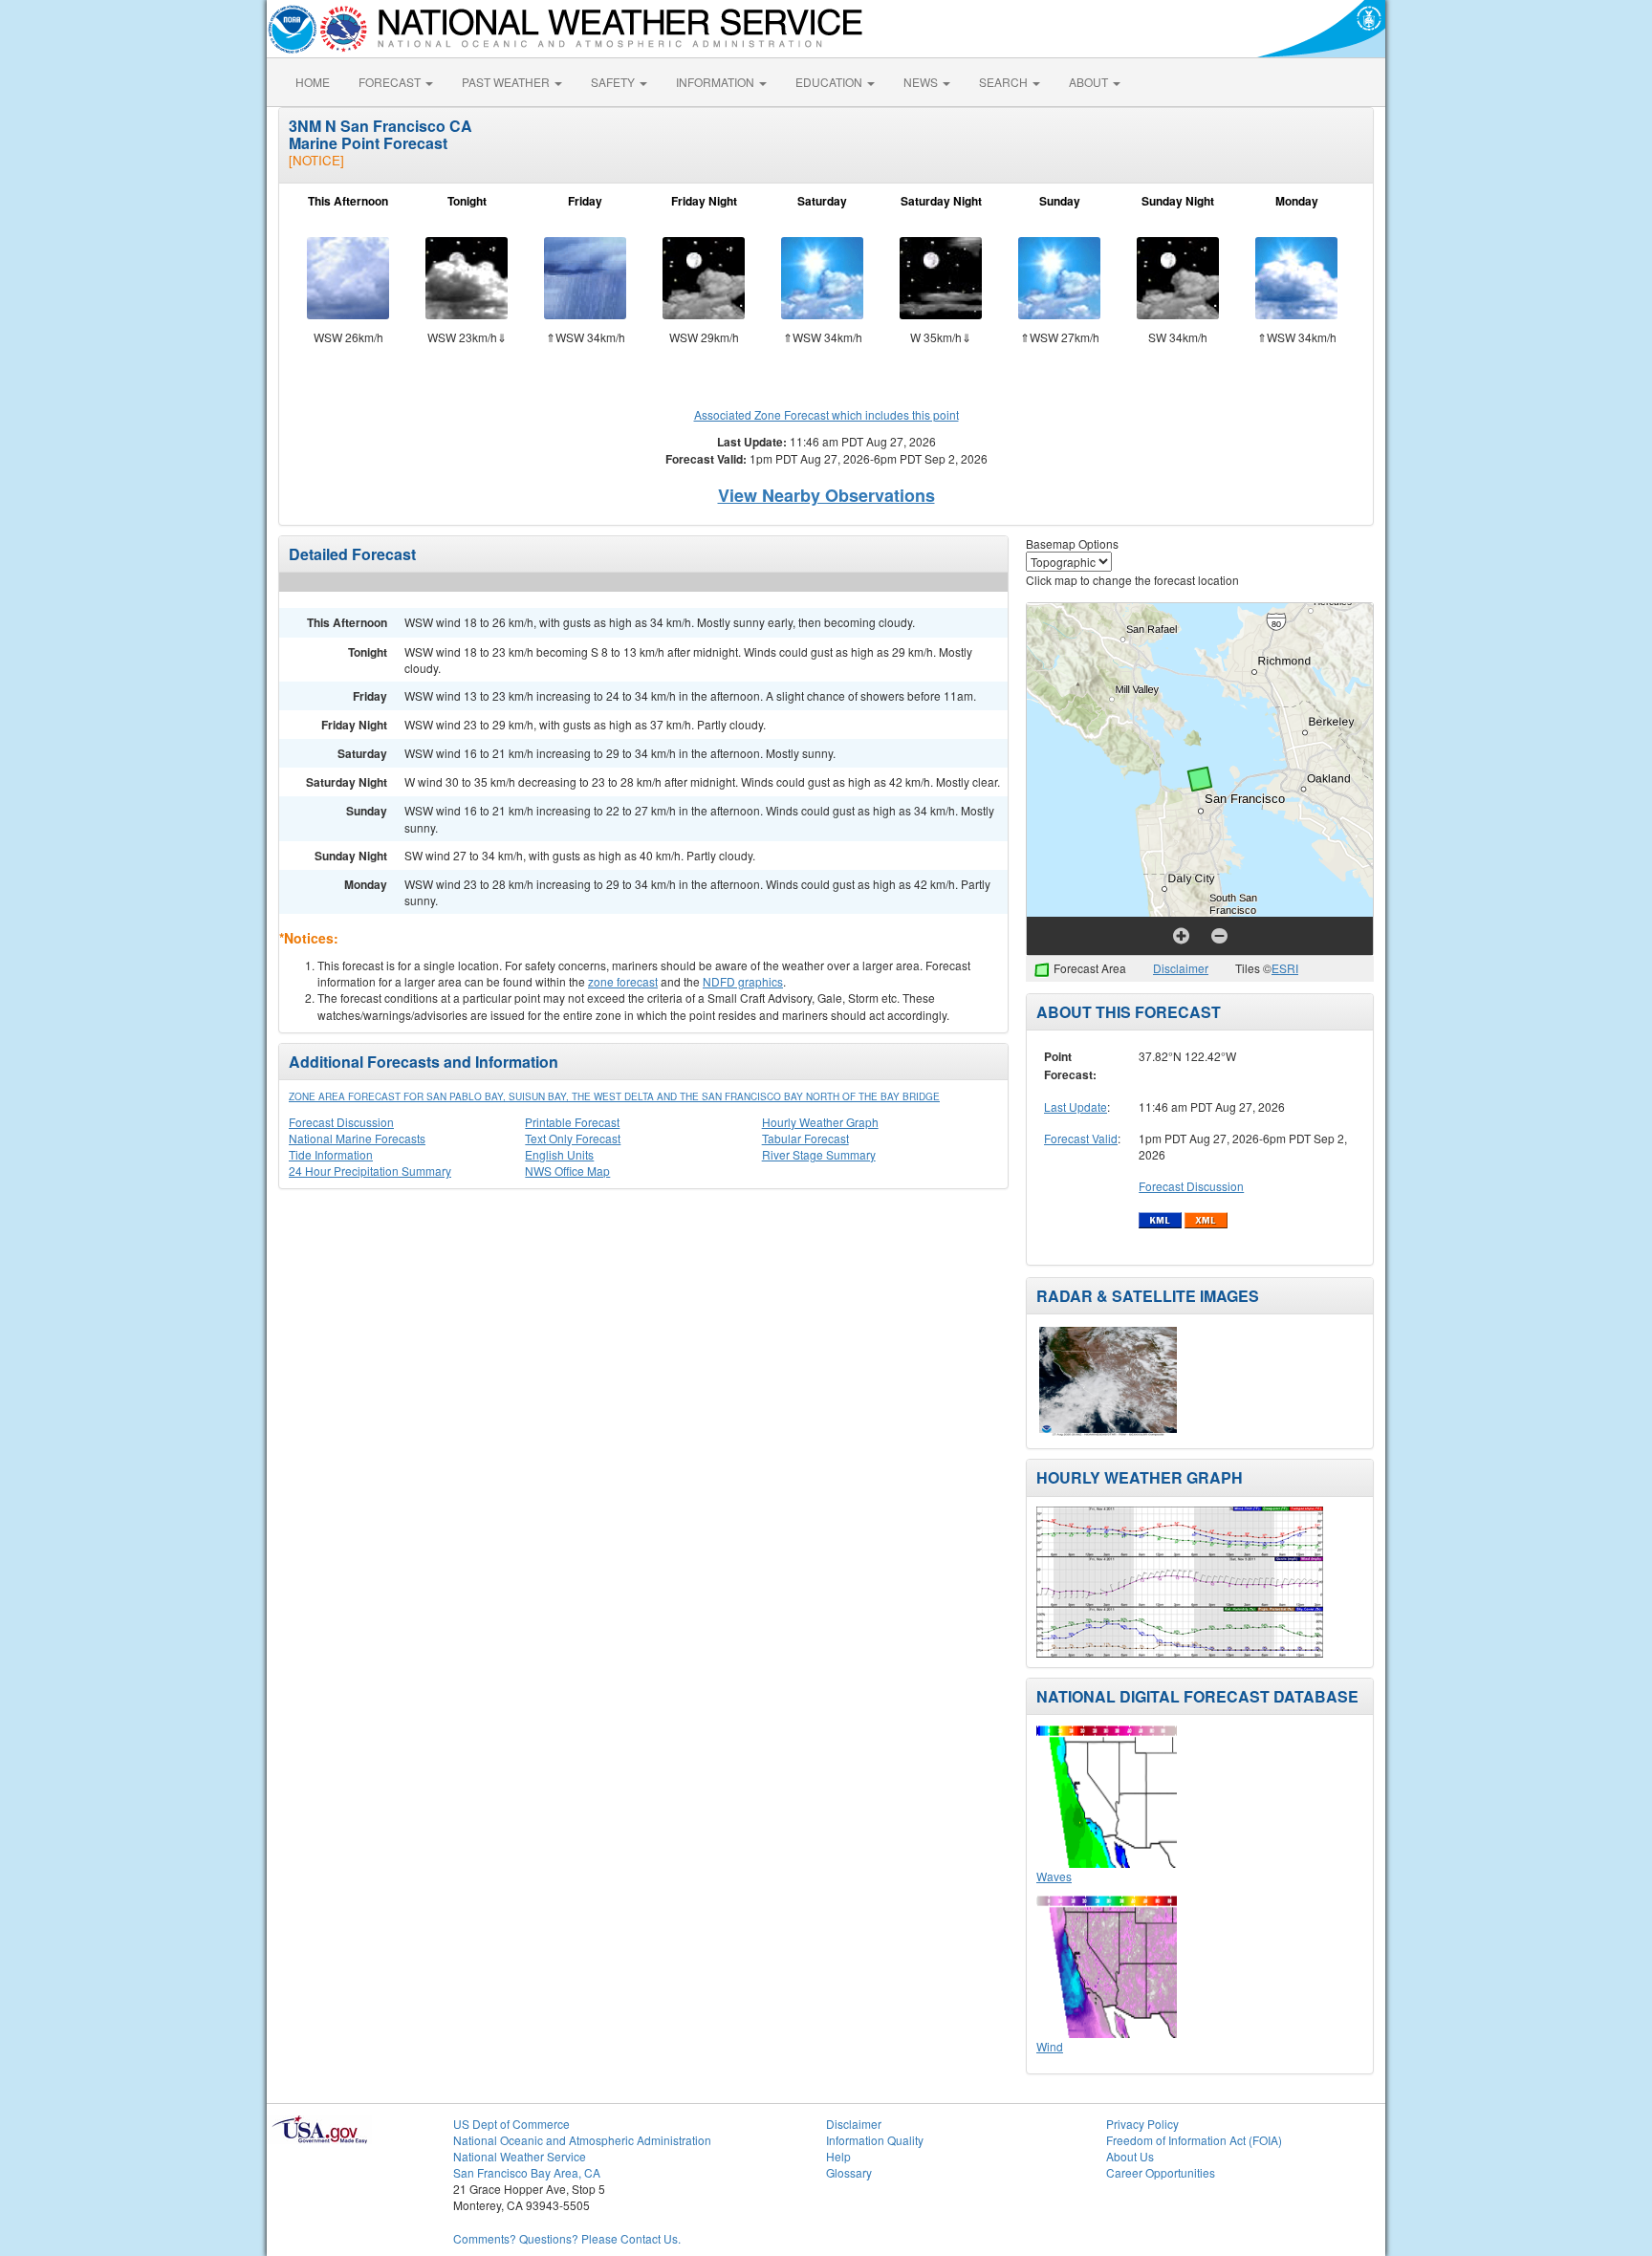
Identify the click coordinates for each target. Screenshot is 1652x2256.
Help (838, 2156)
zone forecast (623, 981)
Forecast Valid (1081, 1138)
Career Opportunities (1161, 2172)
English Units (559, 1154)
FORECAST (391, 82)
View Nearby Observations (826, 495)
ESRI (1285, 968)
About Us (1130, 2156)
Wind (1050, 2046)
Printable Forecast (572, 1122)
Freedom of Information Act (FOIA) (1194, 2140)
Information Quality (875, 2140)
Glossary (849, 2172)
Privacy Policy (1142, 2124)
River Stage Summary (819, 1154)
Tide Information (331, 1154)
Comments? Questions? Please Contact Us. (567, 2238)
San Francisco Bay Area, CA (527, 2172)
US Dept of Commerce (511, 2124)
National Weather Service (520, 2156)
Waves (1054, 1876)
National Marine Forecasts (357, 1138)
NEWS (922, 82)
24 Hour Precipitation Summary (370, 1171)
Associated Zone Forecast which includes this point (826, 414)
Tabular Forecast (805, 1138)
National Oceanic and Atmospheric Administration (582, 2140)
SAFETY (614, 82)
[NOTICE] (316, 160)
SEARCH (1005, 82)
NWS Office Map (567, 1171)
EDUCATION (830, 82)
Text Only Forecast (573, 1138)
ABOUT (1090, 82)
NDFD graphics (743, 981)
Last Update (1076, 1106)
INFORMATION (717, 82)
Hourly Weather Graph (820, 1122)
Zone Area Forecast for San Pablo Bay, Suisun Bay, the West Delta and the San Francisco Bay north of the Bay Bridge (614, 1096)
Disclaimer (1181, 968)
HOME (313, 82)
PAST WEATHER (507, 82)
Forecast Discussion (341, 1122)
